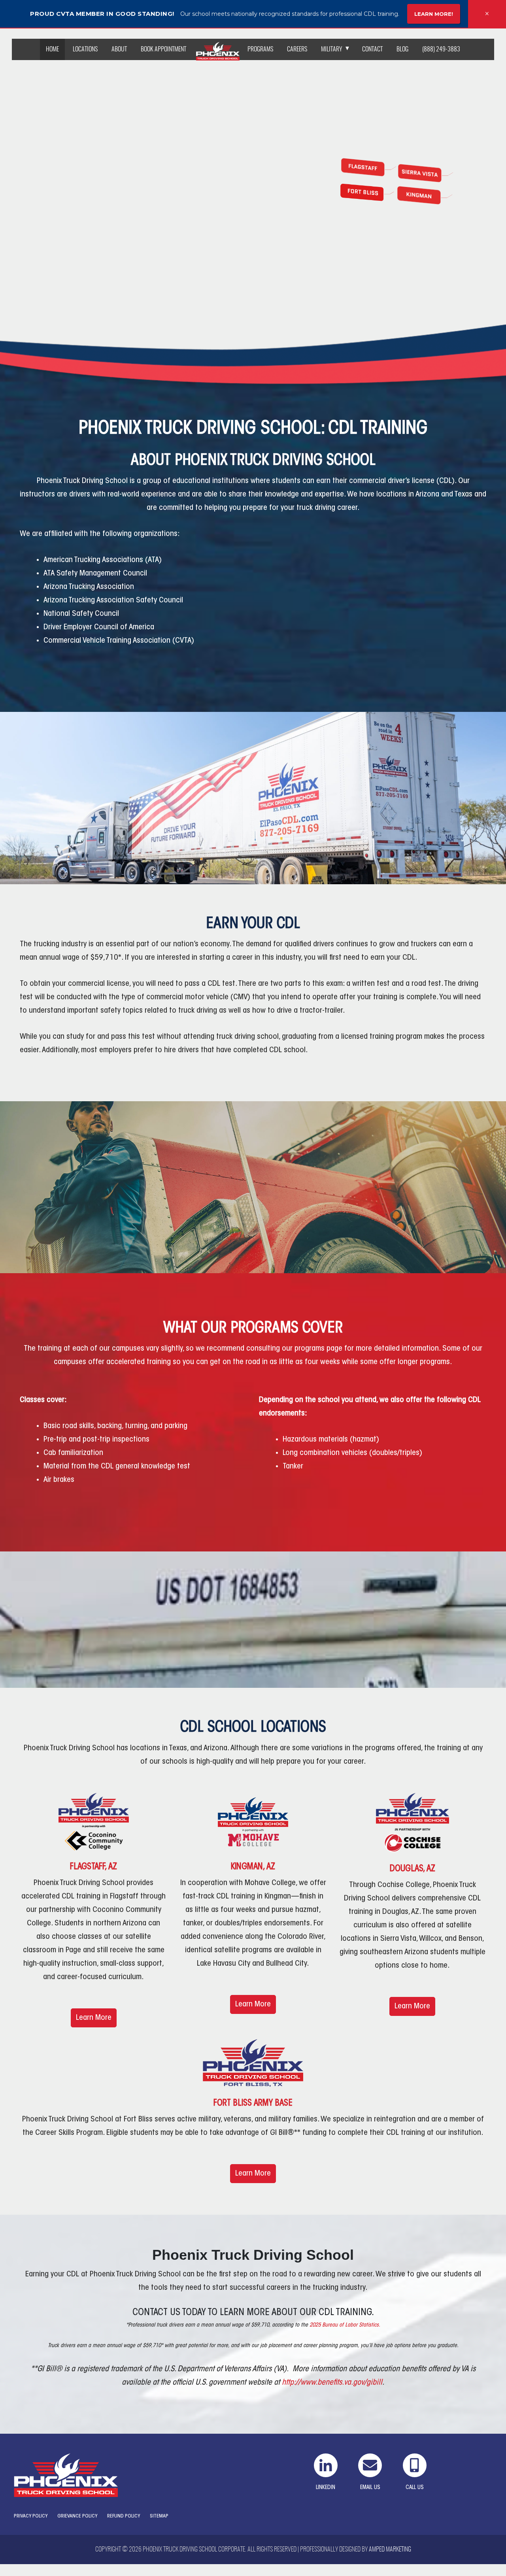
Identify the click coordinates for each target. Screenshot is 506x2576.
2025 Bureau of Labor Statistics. (345, 2325)
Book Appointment (163, 49)
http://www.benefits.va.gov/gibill (332, 2383)
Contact (372, 49)
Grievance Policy (77, 2516)
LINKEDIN (326, 2488)
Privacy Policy (31, 2516)
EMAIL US (370, 2488)
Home (52, 49)
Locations (85, 49)
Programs (260, 49)
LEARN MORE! (434, 14)
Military (332, 49)
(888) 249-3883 (441, 49)
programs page (318, 1349)
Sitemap (159, 2516)
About (119, 49)
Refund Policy (124, 2516)
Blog (402, 49)
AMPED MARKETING (390, 2550)
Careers (297, 49)
